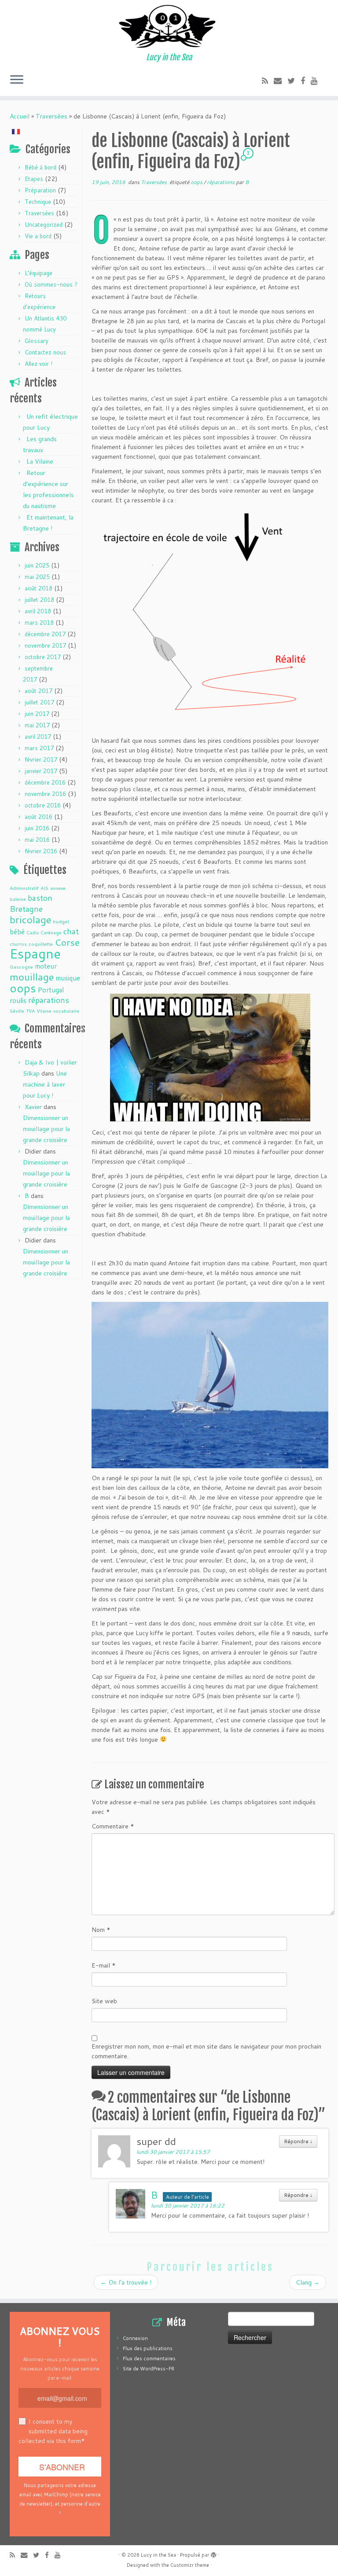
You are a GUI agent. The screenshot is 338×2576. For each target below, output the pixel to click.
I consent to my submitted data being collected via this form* (53, 2431)
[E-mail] (281, 81)
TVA (30, 1011)
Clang (308, 2282)
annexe (58, 888)
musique (68, 978)
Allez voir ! (39, 364)
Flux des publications (148, 2348)
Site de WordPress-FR (149, 2369)
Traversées (51, 116)
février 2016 (41, 851)
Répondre (298, 2141)
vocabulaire (66, 1011)
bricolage (30, 919)
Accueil (20, 116)
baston (40, 898)
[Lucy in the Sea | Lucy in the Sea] (169, 26)
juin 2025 (37, 565)
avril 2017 (38, 737)
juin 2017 (37, 714)
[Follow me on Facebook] (306, 81)
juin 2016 (37, 828)
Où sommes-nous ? (51, 284)
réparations (49, 1000)
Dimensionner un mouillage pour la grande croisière (46, 1129)
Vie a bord (38, 236)
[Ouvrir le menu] (17, 80)
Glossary (37, 341)
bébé (17, 932)
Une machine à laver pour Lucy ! (45, 1084)
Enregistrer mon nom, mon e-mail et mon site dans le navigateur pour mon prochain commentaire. (206, 2051)
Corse (67, 942)
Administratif (24, 888)
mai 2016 (37, 840)
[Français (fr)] (16, 131)
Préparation (40, 190)
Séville (17, 1011)
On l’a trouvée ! (126, 2282)
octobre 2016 (43, 805)
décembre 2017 (45, 634)
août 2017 (39, 691)
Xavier (33, 1107)
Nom (101, 1930)
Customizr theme (190, 2565)
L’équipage (39, 273)
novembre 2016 (45, 794)
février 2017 (41, 759)
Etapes (34, 179)
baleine (18, 899)
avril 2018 (38, 611)
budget (61, 921)
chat (71, 931)
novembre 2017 (45, 645)
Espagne (35, 953)
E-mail (104, 1965)
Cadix (33, 932)
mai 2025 (37, 577)
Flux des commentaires (149, 2359)
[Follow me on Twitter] (294, 81)
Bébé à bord (40, 167)
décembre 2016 (45, 782)
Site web (104, 2001)
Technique (38, 202)
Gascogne (21, 967)
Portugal (51, 990)
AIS (44, 888)
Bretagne (26, 909)
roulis (18, 1000)
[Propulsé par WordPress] (213, 2553)
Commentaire (113, 1826)
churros (18, 944)
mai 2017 (37, 725)
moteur (46, 966)
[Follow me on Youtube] (317, 81)
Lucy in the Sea (158, 2555)
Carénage (51, 932)
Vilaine (44, 1011)
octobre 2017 (43, 657)
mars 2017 (39, 748)
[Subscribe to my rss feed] (268, 81)
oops (23, 988)
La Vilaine (40, 461)
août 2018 (39, 588)
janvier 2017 (41, 771)
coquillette (41, 944)
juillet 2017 (39, 702)
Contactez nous (45, 352)
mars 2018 (39, 623)
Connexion (135, 2338)
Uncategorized (44, 225)
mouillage (32, 977)
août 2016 (39, 817)
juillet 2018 (39, 600)
